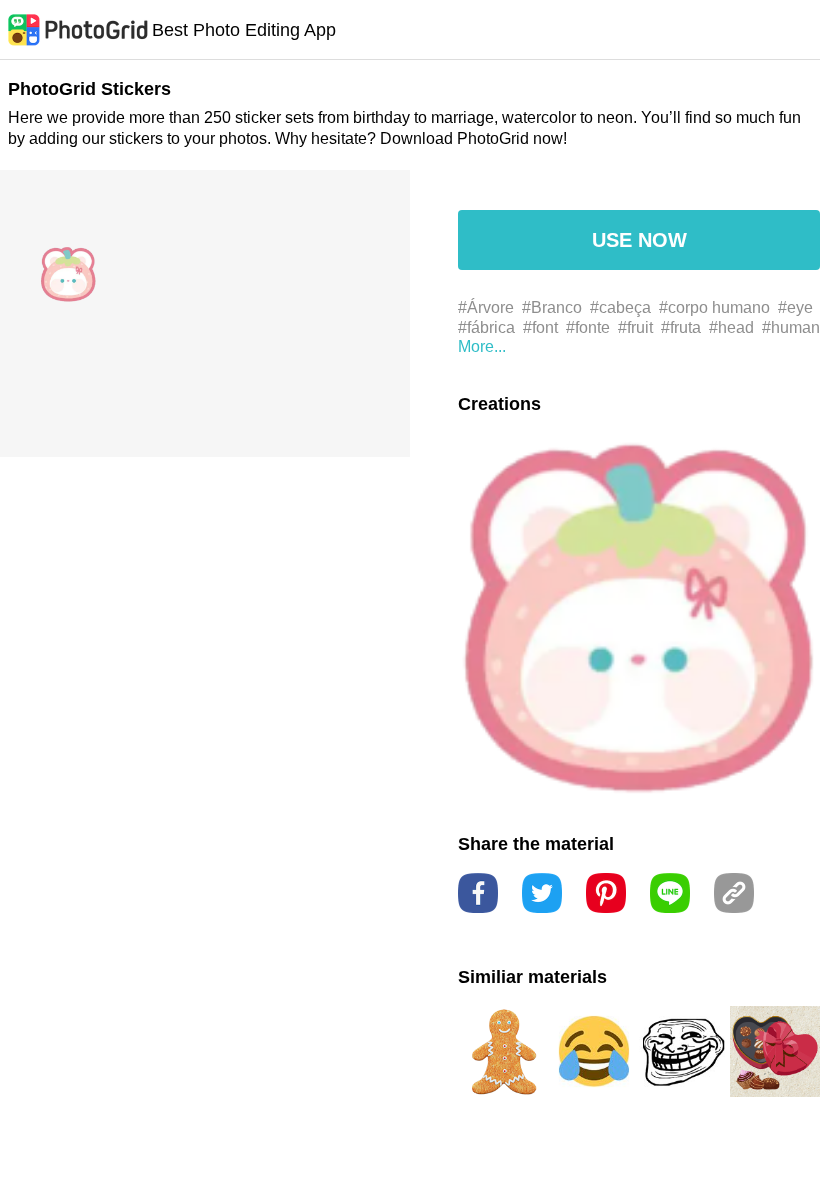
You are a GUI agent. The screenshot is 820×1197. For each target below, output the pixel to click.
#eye (795, 307)
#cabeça (620, 307)
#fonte (588, 327)
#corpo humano (714, 307)
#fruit (635, 327)
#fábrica (486, 327)
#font (540, 327)
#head (731, 327)
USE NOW (639, 240)
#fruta (681, 327)
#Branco (552, 307)
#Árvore (486, 307)
